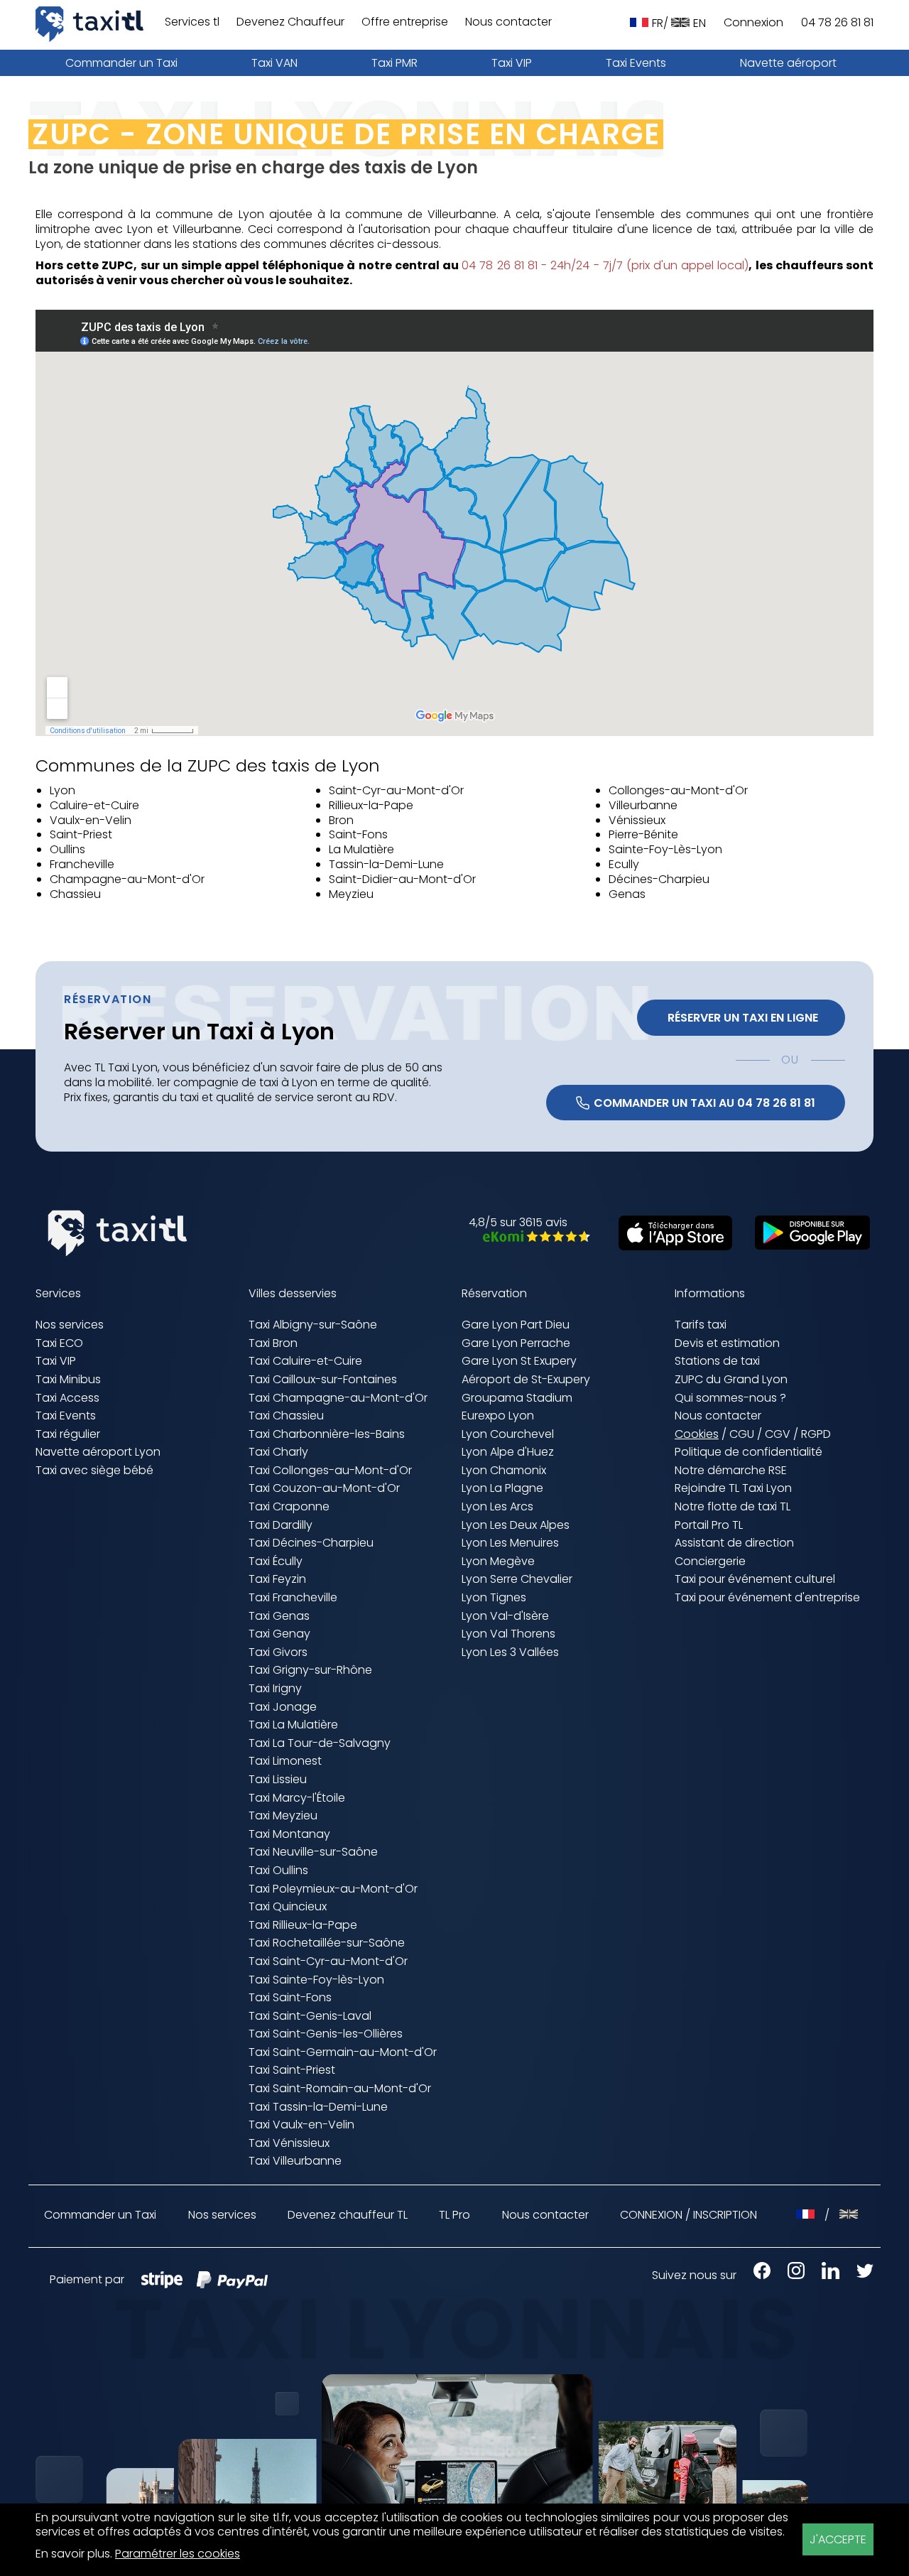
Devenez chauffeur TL (348, 2215)
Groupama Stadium (517, 1398)
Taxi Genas (279, 1616)
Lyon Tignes (494, 1597)
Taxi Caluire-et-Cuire (305, 1361)
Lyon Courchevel (508, 1434)
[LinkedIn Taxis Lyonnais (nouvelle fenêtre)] (823, 2275)
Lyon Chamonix (504, 1470)
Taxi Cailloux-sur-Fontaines (323, 1379)
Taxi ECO (59, 1343)
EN (700, 23)
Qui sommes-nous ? (730, 1398)
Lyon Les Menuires (510, 1543)
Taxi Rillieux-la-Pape (303, 1925)
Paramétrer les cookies (178, 2554)
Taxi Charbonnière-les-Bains (327, 1434)
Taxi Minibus (68, 1379)
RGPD (816, 1434)
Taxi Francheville (293, 1597)
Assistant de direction (734, 1543)
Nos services (70, 1325)
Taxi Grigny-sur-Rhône (310, 1670)
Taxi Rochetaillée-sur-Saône (327, 1943)
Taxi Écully (276, 1561)
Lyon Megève (498, 1561)
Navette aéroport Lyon (98, 1452)
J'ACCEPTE (838, 2539)
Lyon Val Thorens (508, 1634)
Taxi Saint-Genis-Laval (310, 2016)
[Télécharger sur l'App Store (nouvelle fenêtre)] (668, 1246)
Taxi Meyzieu (283, 1815)
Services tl (192, 22)
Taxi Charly (278, 1452)
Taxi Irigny (275, 1688)
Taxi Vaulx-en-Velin (301, 2125)
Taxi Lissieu (278, 1779)
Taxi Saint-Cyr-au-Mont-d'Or (328, 1961)
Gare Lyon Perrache (516, 1343)
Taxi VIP (512, 63)
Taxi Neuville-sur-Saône (313, 1852)
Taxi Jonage (283, 1707)
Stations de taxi (717, 1361)
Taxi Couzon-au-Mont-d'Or (324, 1488)
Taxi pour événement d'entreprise (767, 1597)
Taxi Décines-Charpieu (311, 1543)
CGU (742, 1434)
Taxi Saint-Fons (290, 1997)
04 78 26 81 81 (837, 23)
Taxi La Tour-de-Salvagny (320, 1743)
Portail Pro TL (709, 1525)
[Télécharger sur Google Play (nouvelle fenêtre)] (805, 1246)
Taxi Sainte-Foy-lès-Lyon (316, 1980)
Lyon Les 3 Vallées (510, 1652)
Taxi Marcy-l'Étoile (297, 1798)
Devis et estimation (727, 1343)
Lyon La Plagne (502, 1488)
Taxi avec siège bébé (94, 1470)
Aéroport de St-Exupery (526, 1379)
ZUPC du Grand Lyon (731, 1379)
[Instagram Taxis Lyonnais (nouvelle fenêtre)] (789, 2275)
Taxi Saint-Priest (292, 2070)
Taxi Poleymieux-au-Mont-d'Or (333, 1889)
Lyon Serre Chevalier (517, 1579)
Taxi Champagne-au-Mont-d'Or (338, 1398)
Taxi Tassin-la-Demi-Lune (318, 2107)
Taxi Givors (278, 1652)
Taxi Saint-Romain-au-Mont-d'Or (340, 2088)
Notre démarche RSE (731, 1470)
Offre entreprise (405, 22)
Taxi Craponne (289, 1506)
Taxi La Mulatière (293, 1725)
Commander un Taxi (121, 63)
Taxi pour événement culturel (755, 1579)
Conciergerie (710, 1561)
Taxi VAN (274, 63)
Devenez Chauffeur (290, 22)
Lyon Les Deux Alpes (516, 1525)
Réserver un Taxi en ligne (741, 1018)
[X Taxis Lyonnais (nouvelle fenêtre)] (858, 2275)
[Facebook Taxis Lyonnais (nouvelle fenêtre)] (755, 2275)
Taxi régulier (68, 1434)
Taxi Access (67, 1398)
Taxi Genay (279, 1634)
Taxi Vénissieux (289, 2143)
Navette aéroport (788, 63)
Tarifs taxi (701, 1325)
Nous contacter (508, 22)
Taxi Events (636, 63)
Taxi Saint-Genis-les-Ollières (326, 2034)
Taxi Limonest (285, 1761)
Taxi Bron (273, 1343)
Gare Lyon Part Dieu (516, 1325)
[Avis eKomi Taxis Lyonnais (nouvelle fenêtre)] (529, 1238)
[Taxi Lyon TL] (89, 24)
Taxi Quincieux (288, 1906)
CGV (778, 1434)
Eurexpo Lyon (498, 1416)
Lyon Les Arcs (497, 1506)
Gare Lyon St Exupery (519, 1361)
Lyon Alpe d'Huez (508, 1452)
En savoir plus (73, 2554)
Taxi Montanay (289, 1834)
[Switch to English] (849, 2215)
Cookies (697, 1435)
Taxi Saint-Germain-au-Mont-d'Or (343, 2052)
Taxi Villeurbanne (295, 2161)
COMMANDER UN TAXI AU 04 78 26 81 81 (704, 1103)
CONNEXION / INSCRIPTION (688, 2215)
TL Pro (454, 2215)
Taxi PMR (394, 63)
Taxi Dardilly (281, 1525)
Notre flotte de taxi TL (733, 1506)
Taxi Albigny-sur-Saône (313, 1325)
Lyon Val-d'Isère (505, 1616)
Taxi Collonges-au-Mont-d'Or (330, 1470)
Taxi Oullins (278, 1870)
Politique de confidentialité (749, 1452)
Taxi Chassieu (286, 1416)
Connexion (753, 23)
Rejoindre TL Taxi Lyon (733, 1488)
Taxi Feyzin (277, 1579)
